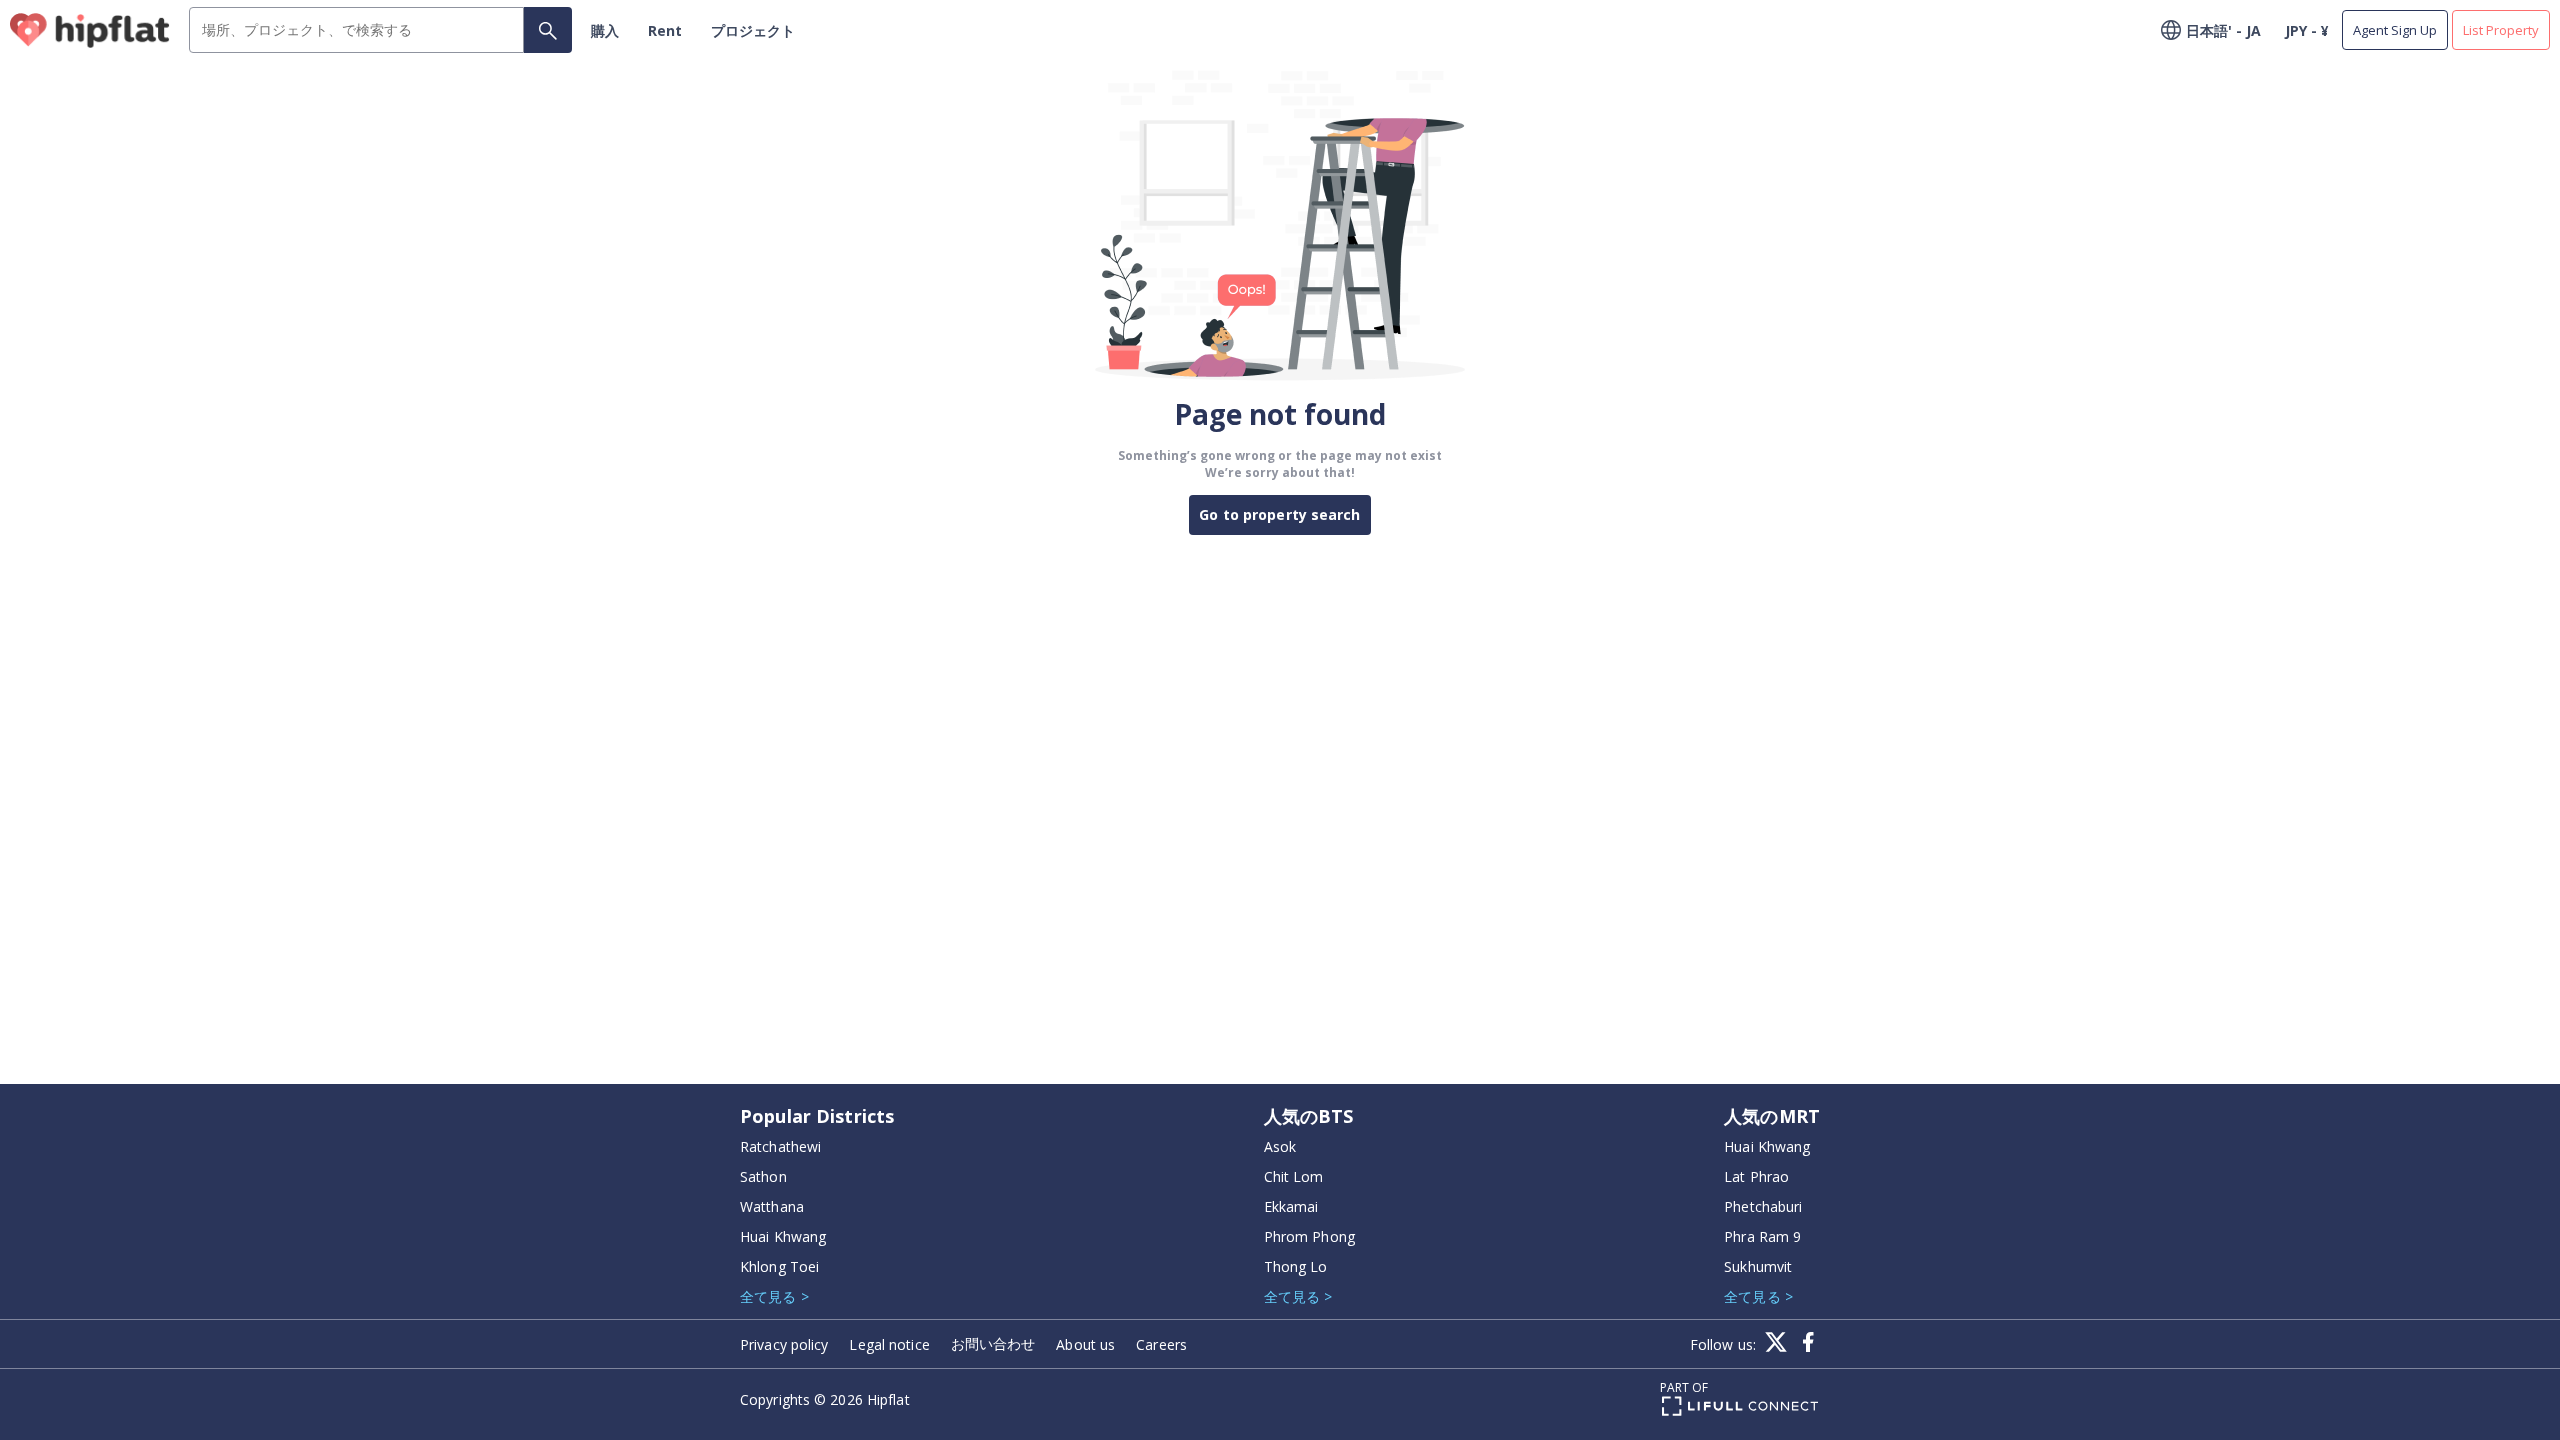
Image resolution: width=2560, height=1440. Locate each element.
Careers (1161, 1344)
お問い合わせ (993, 1343)
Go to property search (1279, 514)
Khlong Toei (779, 1266)
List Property (2501, 30)
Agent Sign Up (2395, 30)
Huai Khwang (783, 1236)
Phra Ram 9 (1762, 1236)
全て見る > (774, 1296)
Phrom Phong (1309, 1236)
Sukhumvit (1758, 1266)
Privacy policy (784, 1344)
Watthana (772, 1206)
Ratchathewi (780, 1146)
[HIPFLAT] (90, 30)
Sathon (763, 1176)
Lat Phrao (1756, 1176)
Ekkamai (1291, 1206)
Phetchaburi (1763, 1206)
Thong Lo (1296, 1266)
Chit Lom (1294, 1176)
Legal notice (889, 1344)
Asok (1280, 1146)
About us (1085, 1344)
